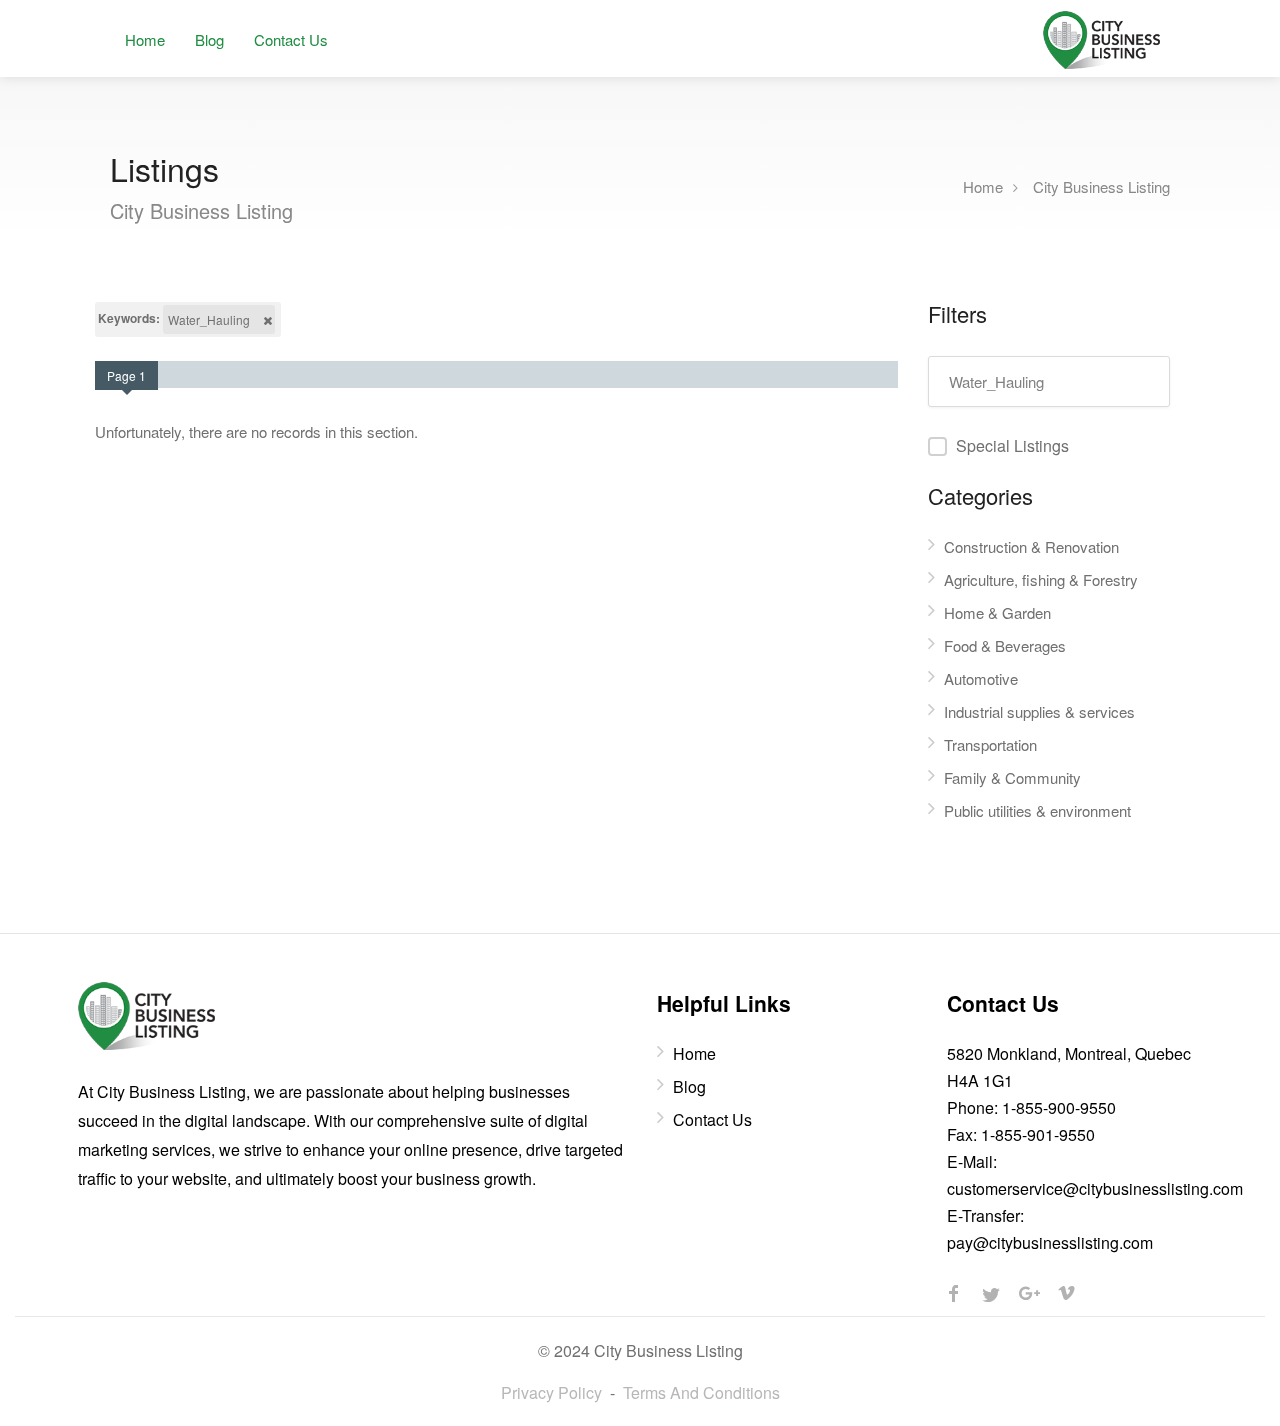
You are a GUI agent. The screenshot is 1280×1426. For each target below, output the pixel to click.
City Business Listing (1101, 185)
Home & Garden (997, 612)
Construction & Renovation (1031, 546)
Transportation (990, 744)
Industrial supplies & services (1039, 711)
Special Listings (1012, 445)
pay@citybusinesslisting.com (1050, 1242)
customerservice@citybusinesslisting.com (1095, 1188)
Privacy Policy (551, 1392)
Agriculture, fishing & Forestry (1041, 579)
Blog (209, 39)
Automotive (981, 678)
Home (145, 39)
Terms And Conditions (701, 1392)
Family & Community (1012, 777)
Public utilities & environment (1037, 810)
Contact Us (291, 39)
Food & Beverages (1005, 645)
